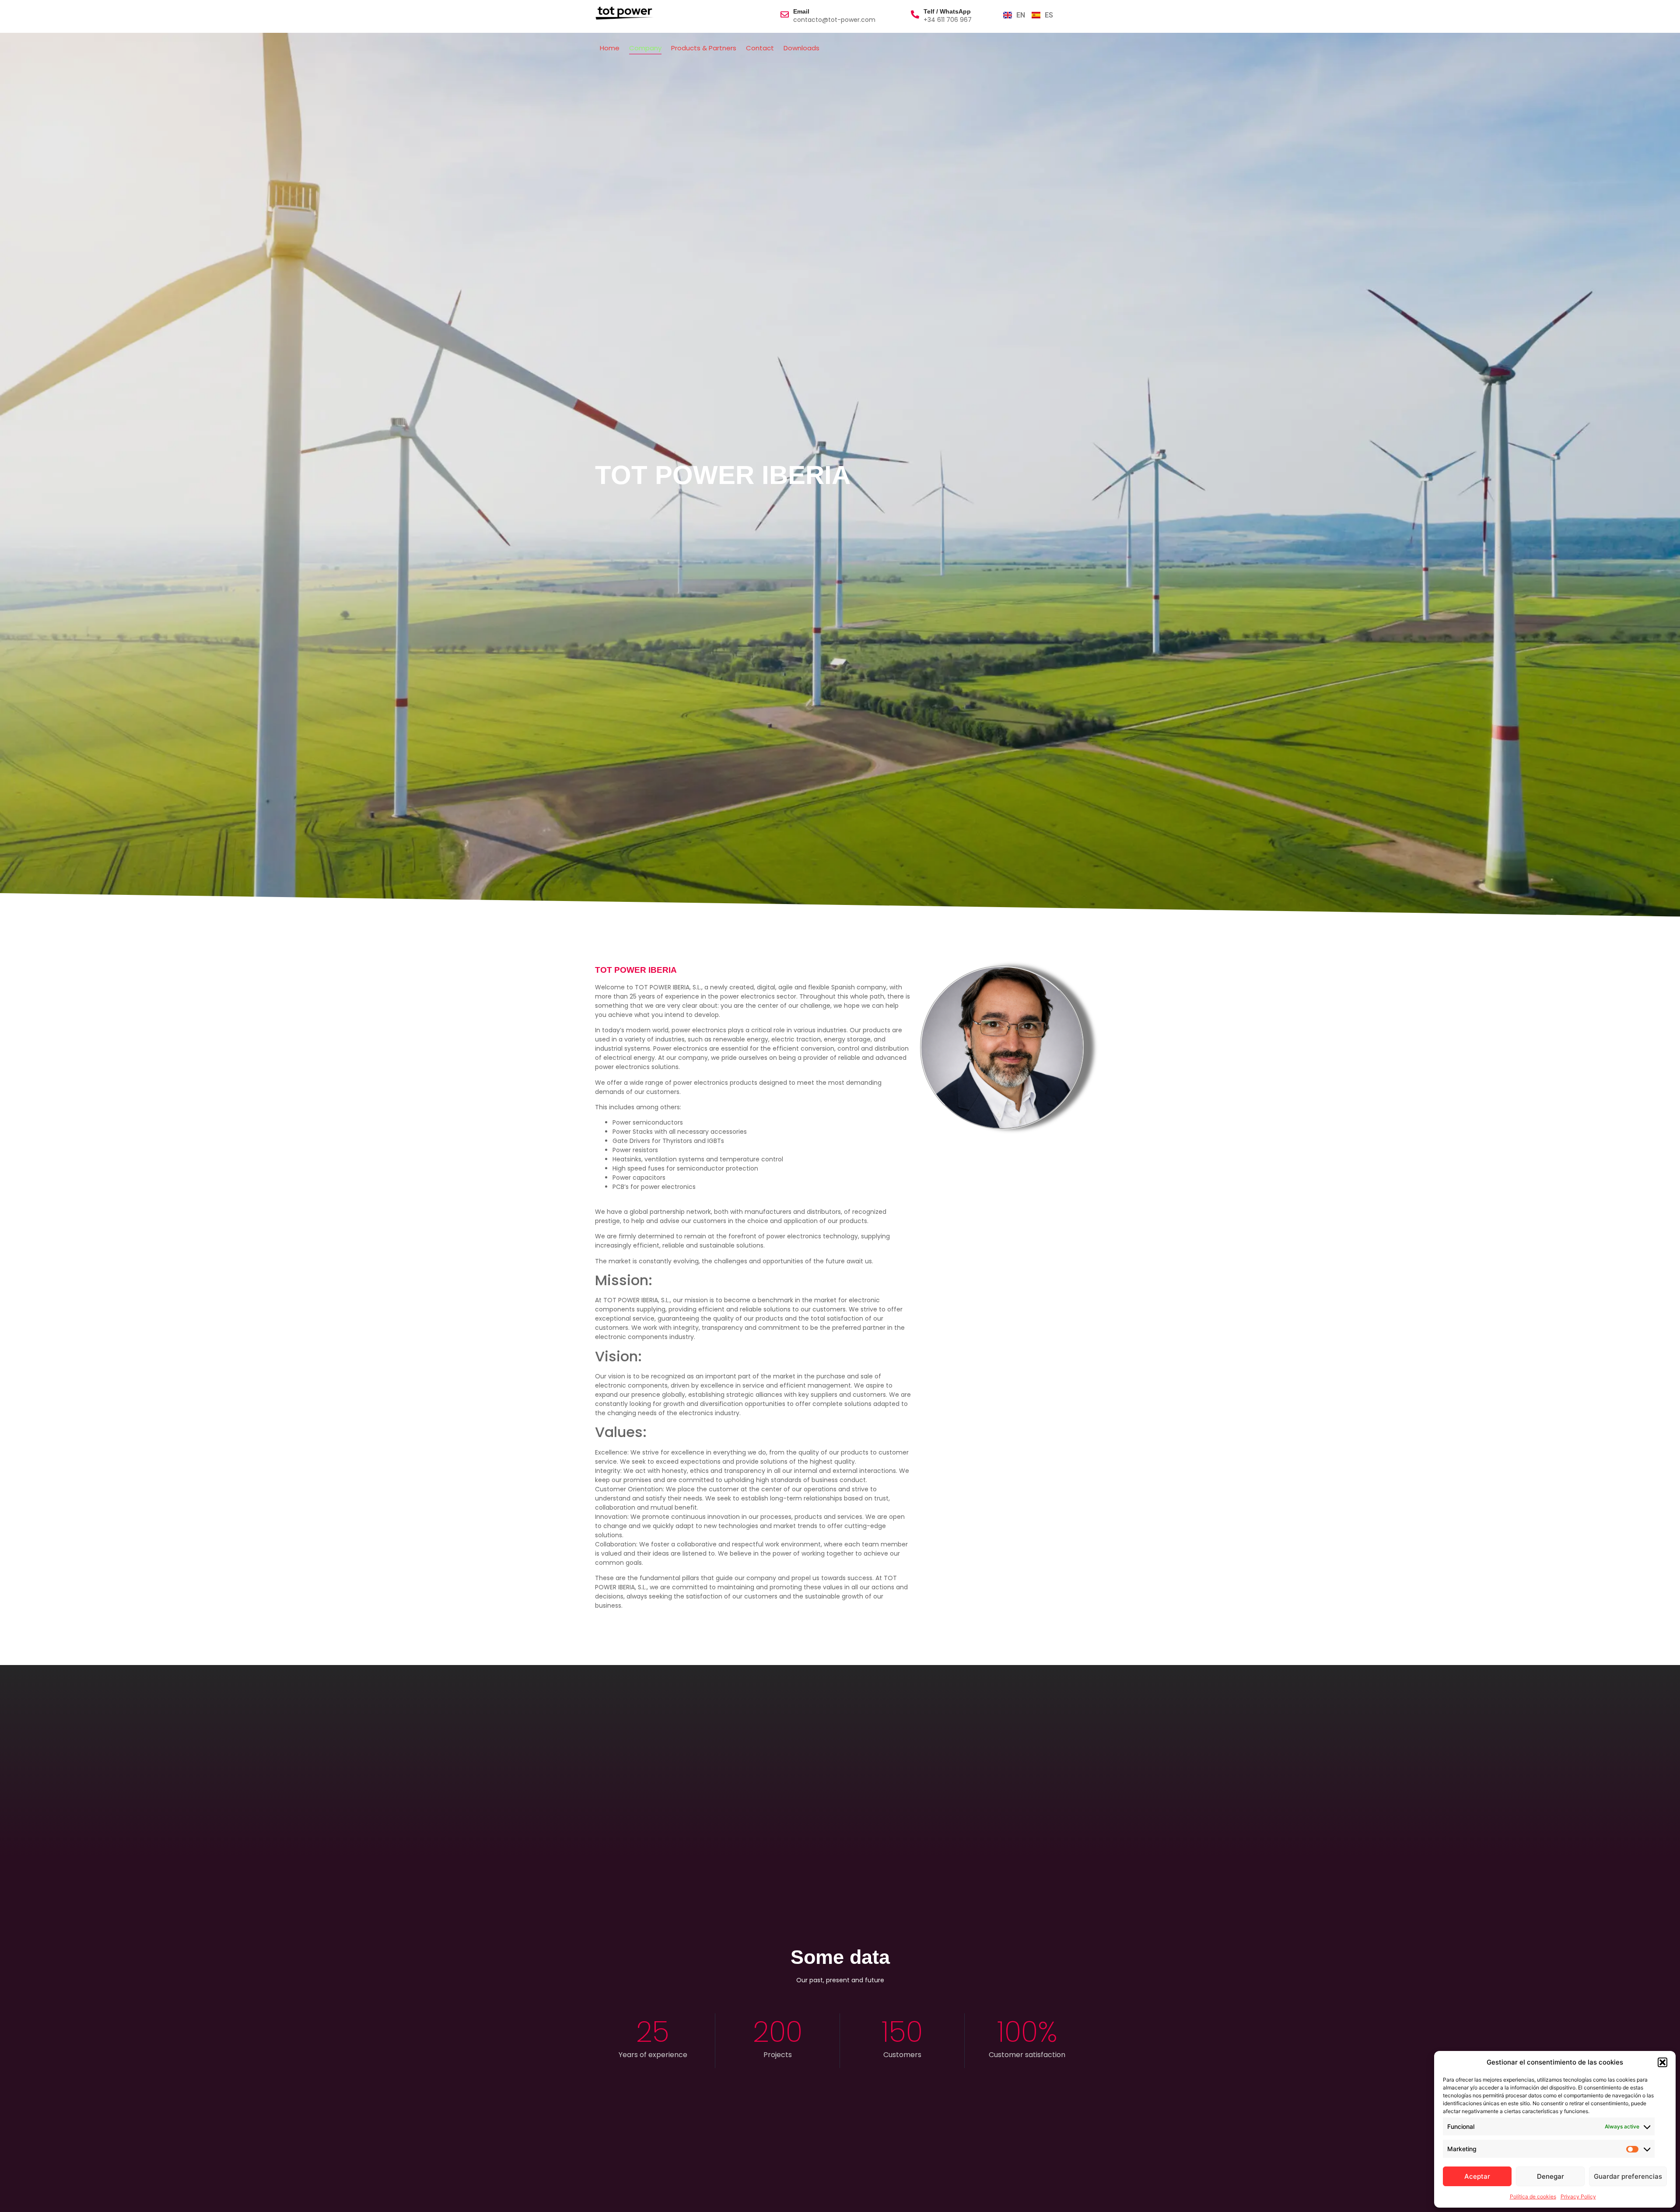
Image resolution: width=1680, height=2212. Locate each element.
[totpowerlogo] (625, 13)
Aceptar (1477, 2176)
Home (610, 48)
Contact (760, 48)
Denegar (1550, 2176)
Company (645, 48)
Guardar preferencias (1628, 2176)
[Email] (785, 14)
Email (801, 11)
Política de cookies (1533, 2196)
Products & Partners (704, 48)
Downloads (801, 48)
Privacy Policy (1578, 2196)
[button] (1662, 2062)
